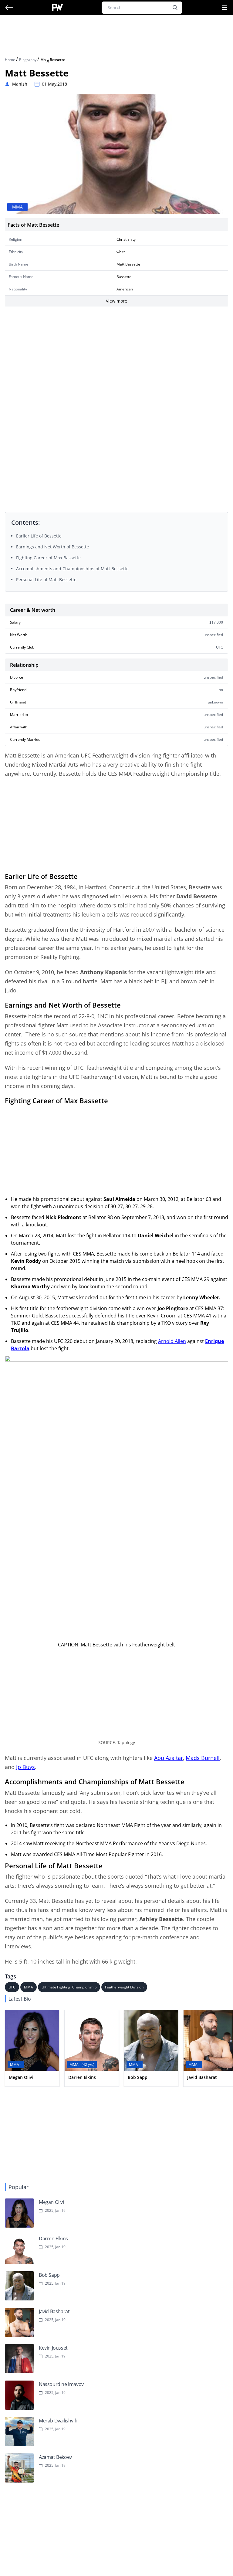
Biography (28, 60)
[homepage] (57, 7)
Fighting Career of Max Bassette (48, 558)
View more (116, 301)
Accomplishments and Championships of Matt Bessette (72, 569)
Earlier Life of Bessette (39, 536)
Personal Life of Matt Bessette (46, 580)
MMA (29, 1987)
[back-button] (9, 8)
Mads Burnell (203, 1758)
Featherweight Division (124, 1987)
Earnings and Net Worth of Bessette (52, 547)
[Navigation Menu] (225, 8)
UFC (12, 1987)
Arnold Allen (172, 1341)
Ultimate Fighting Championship (69, 1987)
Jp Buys (25, 1767)
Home (10, 60)
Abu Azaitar (169, 1758)
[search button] (175, 8)
